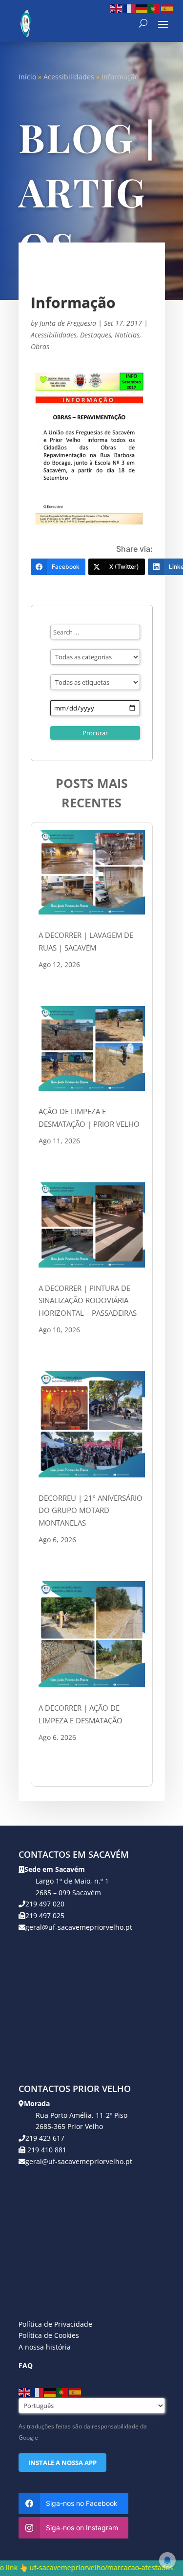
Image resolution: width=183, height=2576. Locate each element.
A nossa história (45, 2347)
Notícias (127, 335)
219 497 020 (45, 1904)
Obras (40, 346)
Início (27, 77)
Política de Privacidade (55, 2324)
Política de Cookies (49, 2335)
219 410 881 (46, 2150)
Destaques (96, 335)
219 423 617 (45, 2138)
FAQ (26, 2365)
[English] (117, 8)
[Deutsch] (142, 8)
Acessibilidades (69, 77)
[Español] (167, 8)
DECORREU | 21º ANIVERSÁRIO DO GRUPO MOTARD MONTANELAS (91, 1510)
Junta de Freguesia (68, 323)
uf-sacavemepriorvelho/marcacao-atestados (75, 2567)
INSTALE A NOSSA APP (62, 2463)
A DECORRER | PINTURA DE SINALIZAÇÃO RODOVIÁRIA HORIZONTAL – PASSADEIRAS (88, 1300)
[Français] (129, 8)
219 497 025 (45, 1915)
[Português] (155, 8)
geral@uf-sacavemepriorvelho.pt (79, 1927)
